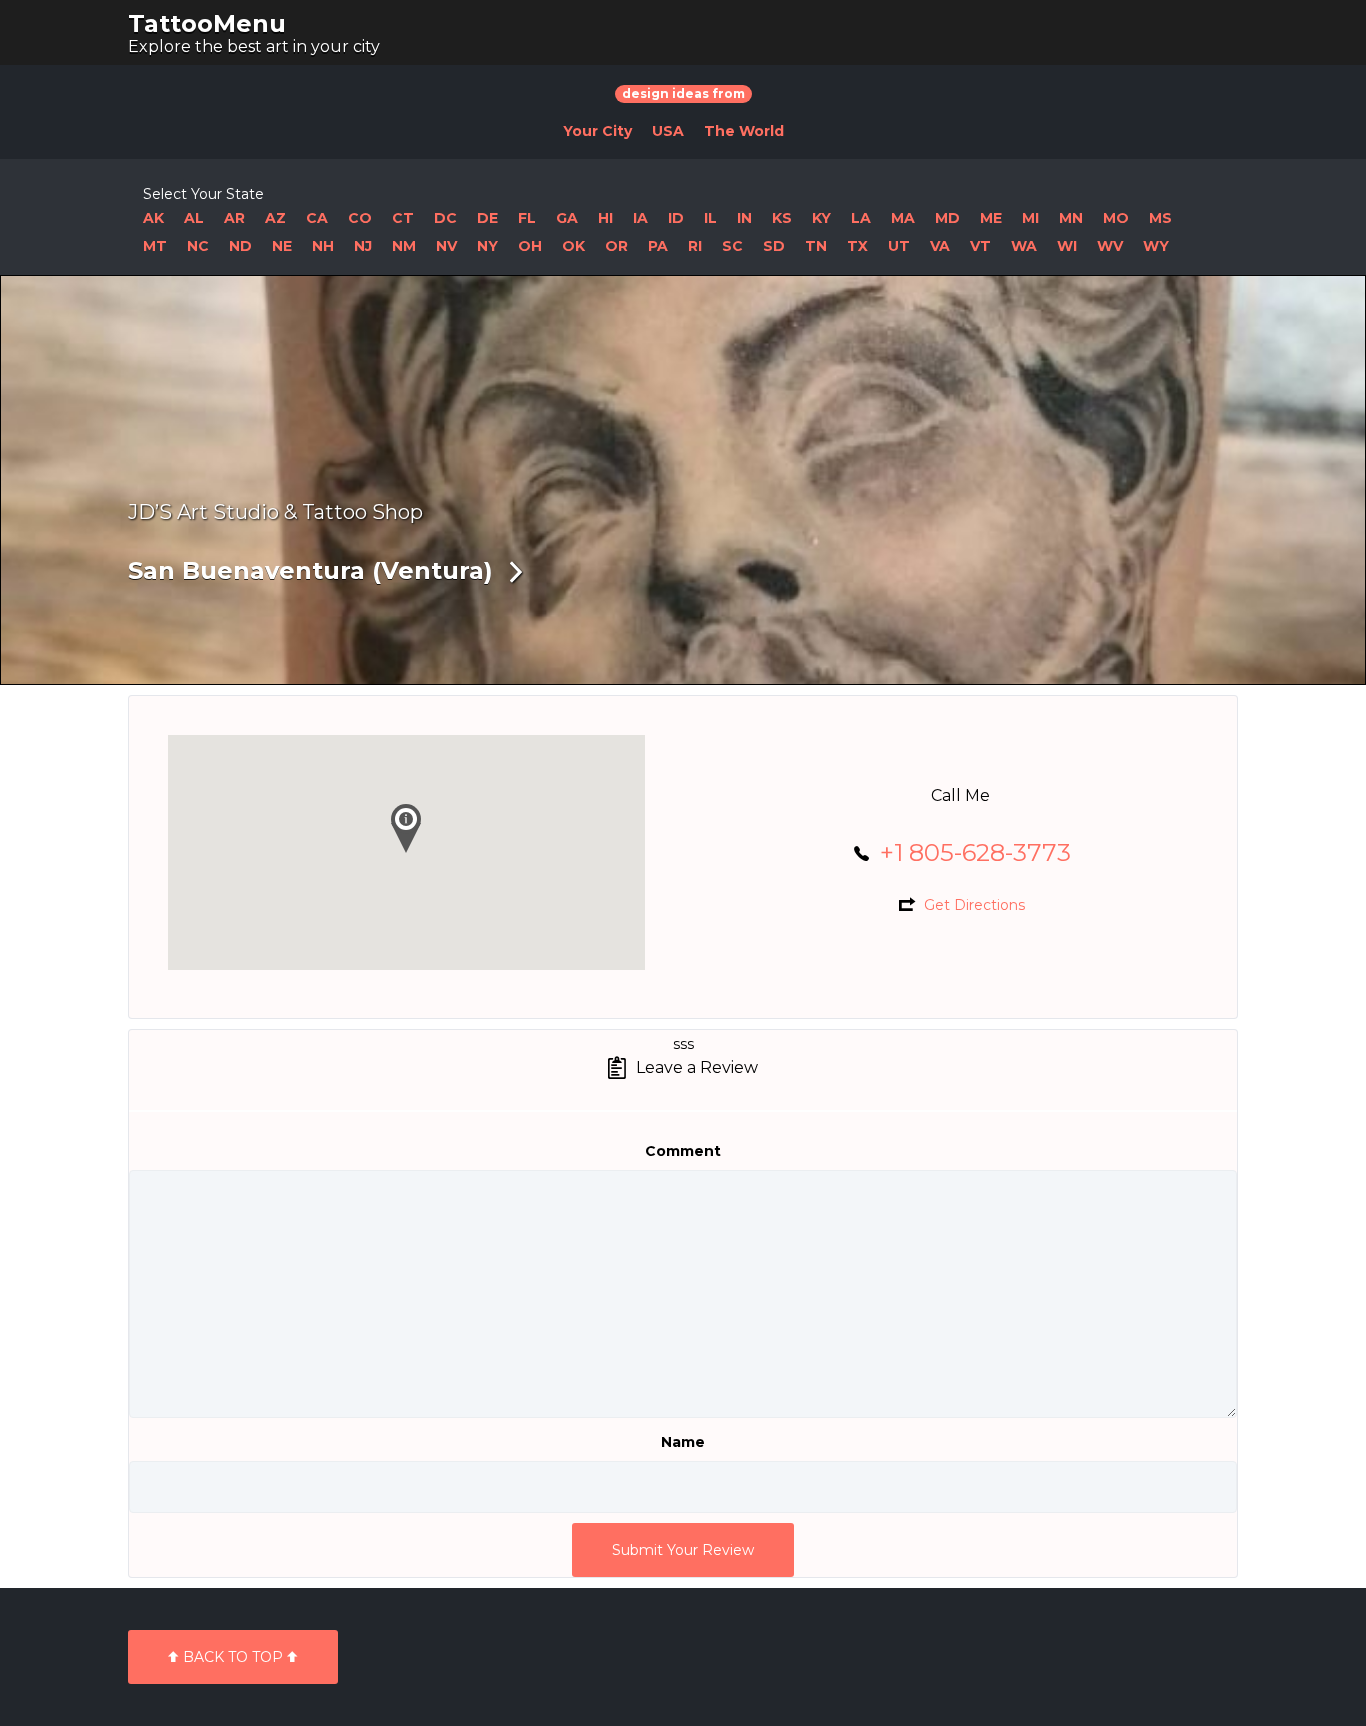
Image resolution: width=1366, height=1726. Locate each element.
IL (710, 218)
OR (616, 246)
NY (487, 246)
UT (899, 246)
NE (282, 246)
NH (323, 246)
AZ (275, 218)
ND (240, 246)
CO (360, 218)
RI (695, 246)
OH (530, 246)
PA (658, 246)
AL (194, 218)
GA (567, 218)
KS (782, 218)
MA (903, 218)
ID (676, 218)
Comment (683, 1151)
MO (1116, 218)
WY (1156, 246)
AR (234, 218)
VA (940, 246)
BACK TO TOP (233, 1657)
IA (640, 218)
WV (1110, 246)
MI (1030, 218)
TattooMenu (207, 23)
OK (573, 246)
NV (446, 246)
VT (980, 246)
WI (1067, 246)
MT (155, 246)
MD (947, 218)
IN (744, 218)
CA (317, 218)
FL (527, 218)
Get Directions (974, 905)
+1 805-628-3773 (975, 852)
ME (991, 218)
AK (153, 218)
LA (861, 218)
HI (605, 218)
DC (445, 218)
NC (198, 246)
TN (816, 246)
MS (1160, 218)
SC (732, 246)
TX (857, 246)
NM (404, 246)
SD (774, 246)
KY (821, 218)
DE (487, 218)
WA (1024, 246)
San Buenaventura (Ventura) (310, 570)
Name (683, 1442)
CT (403, 218)
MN (1071, 218)
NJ (363, 246)
